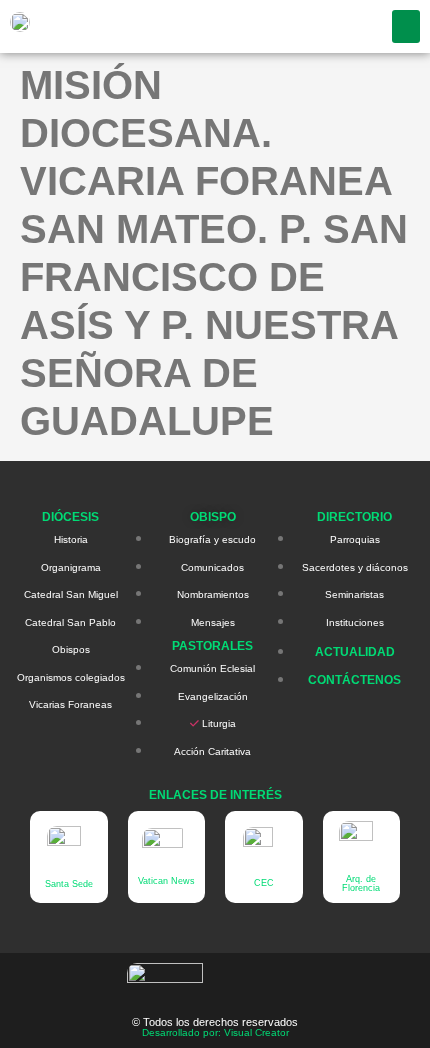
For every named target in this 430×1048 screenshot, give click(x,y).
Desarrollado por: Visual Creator (215, 1032)
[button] (406, 26)
